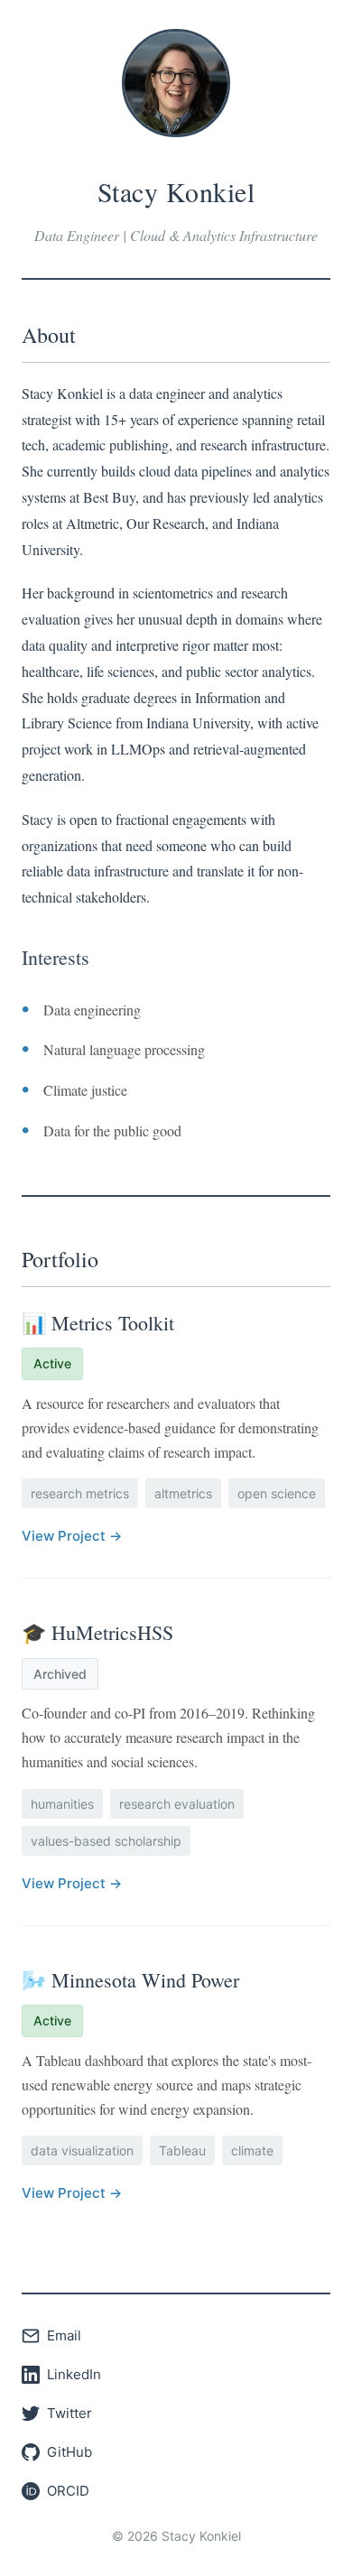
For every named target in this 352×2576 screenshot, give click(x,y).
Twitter (69, 2413)
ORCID (68, 2491)
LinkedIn (74, 2374)
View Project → (72, 1536)
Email (64, 2335)
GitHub (69, 2452)
